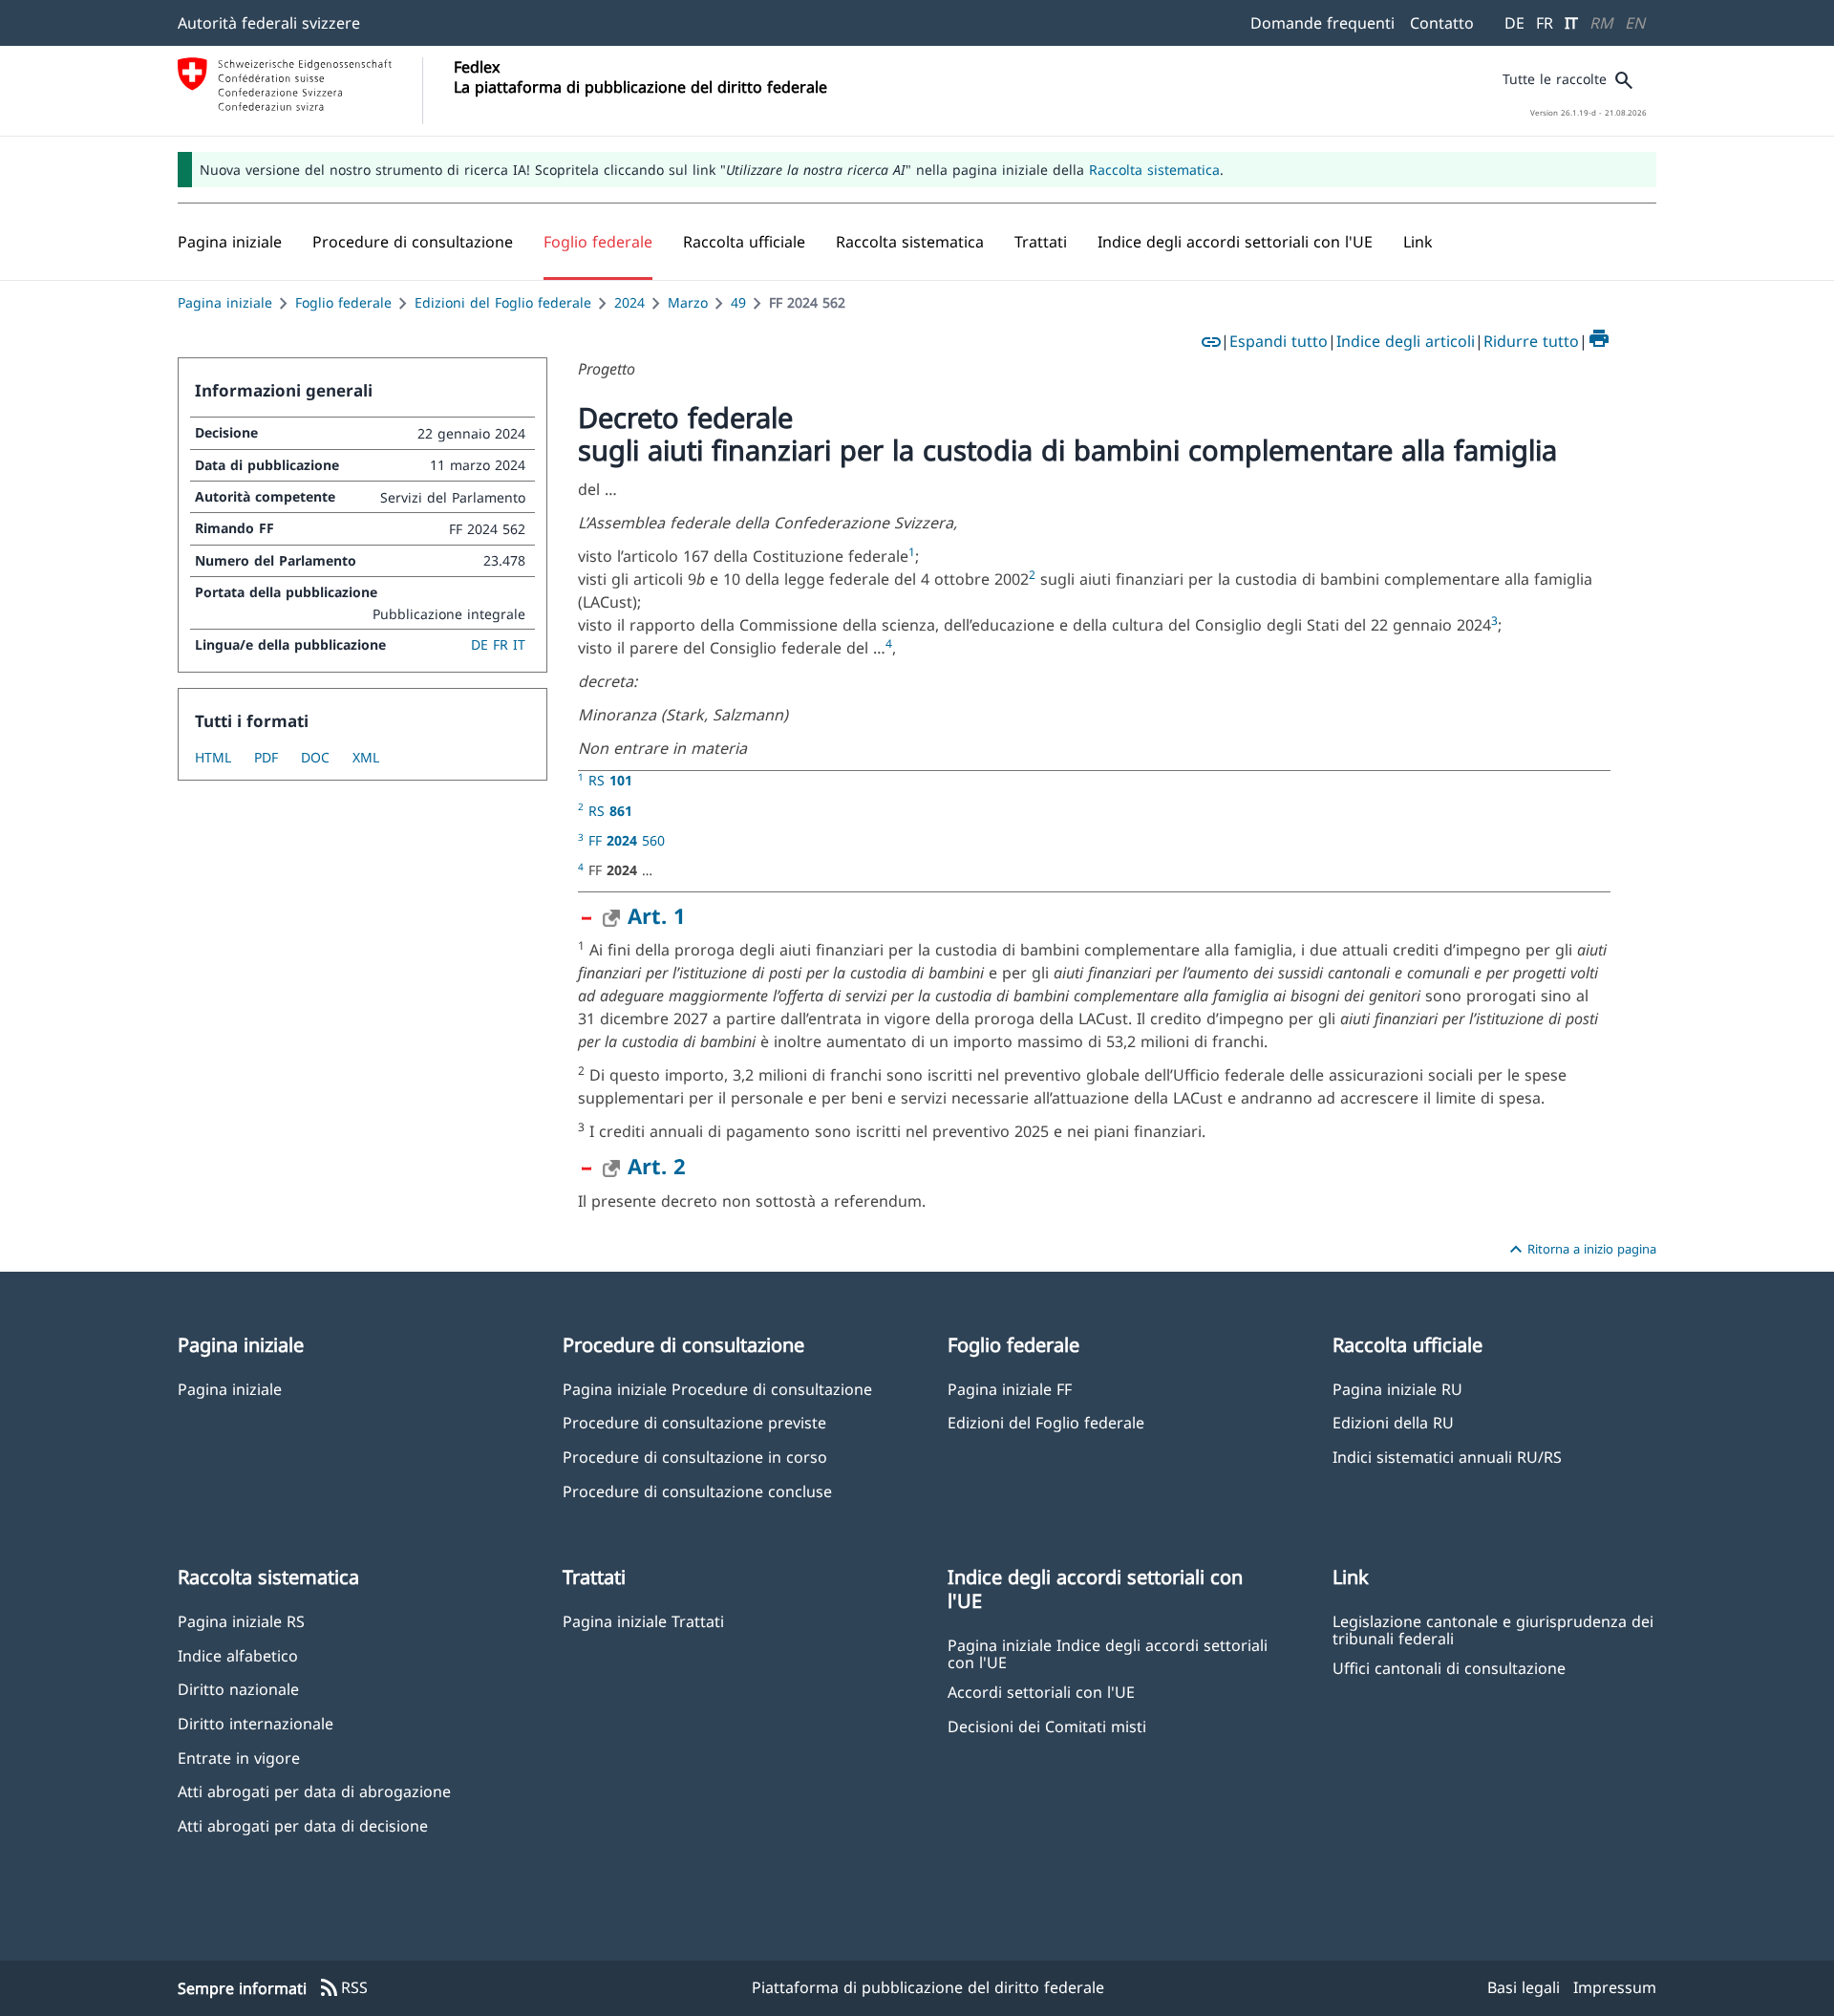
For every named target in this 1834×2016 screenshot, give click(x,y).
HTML (213, 757)
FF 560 (627, 840)
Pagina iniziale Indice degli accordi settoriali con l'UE (1108, 1653)
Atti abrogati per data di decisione (303, 1825)
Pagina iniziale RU (1397, 1389)
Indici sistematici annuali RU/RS (1447, 1457)
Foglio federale (343, 302)
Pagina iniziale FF (1010, 1389)
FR (1545, 23)
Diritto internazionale (256, 1723)
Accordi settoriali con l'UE (1041, 1692)
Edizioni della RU (1393, 1422)
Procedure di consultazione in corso (695, 1457)
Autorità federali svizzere (269, 23)
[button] (413, 242)
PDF (266, 757)
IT (1571, 23)
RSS (343, 1988)
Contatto (1442, 23)
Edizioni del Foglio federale (503, 302)
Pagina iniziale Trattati (643, 1621)
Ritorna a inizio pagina (1580, 1250)
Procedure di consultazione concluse (697, 1491)
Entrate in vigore (239, 1758)
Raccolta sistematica (1154, 170)
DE (1514, 23)
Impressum (1615, 1987)
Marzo (688, 302)
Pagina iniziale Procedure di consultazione (717, 1389)
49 (738, 302)
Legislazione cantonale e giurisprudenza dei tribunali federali (1493, 1629)
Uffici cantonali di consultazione (1449, 1668)
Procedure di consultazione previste (694, 1422)
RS (610, 780)
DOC (315, 757)
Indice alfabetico (238, 1655)
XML (366, 757)
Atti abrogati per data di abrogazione (314, 1791)
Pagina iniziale (225, 302)
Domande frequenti (1322, 23)
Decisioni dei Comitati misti (1047, 1726)
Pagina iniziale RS (241, 1621)
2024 (629, 302)
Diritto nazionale (238, 1689)
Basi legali (1524, 1987)
